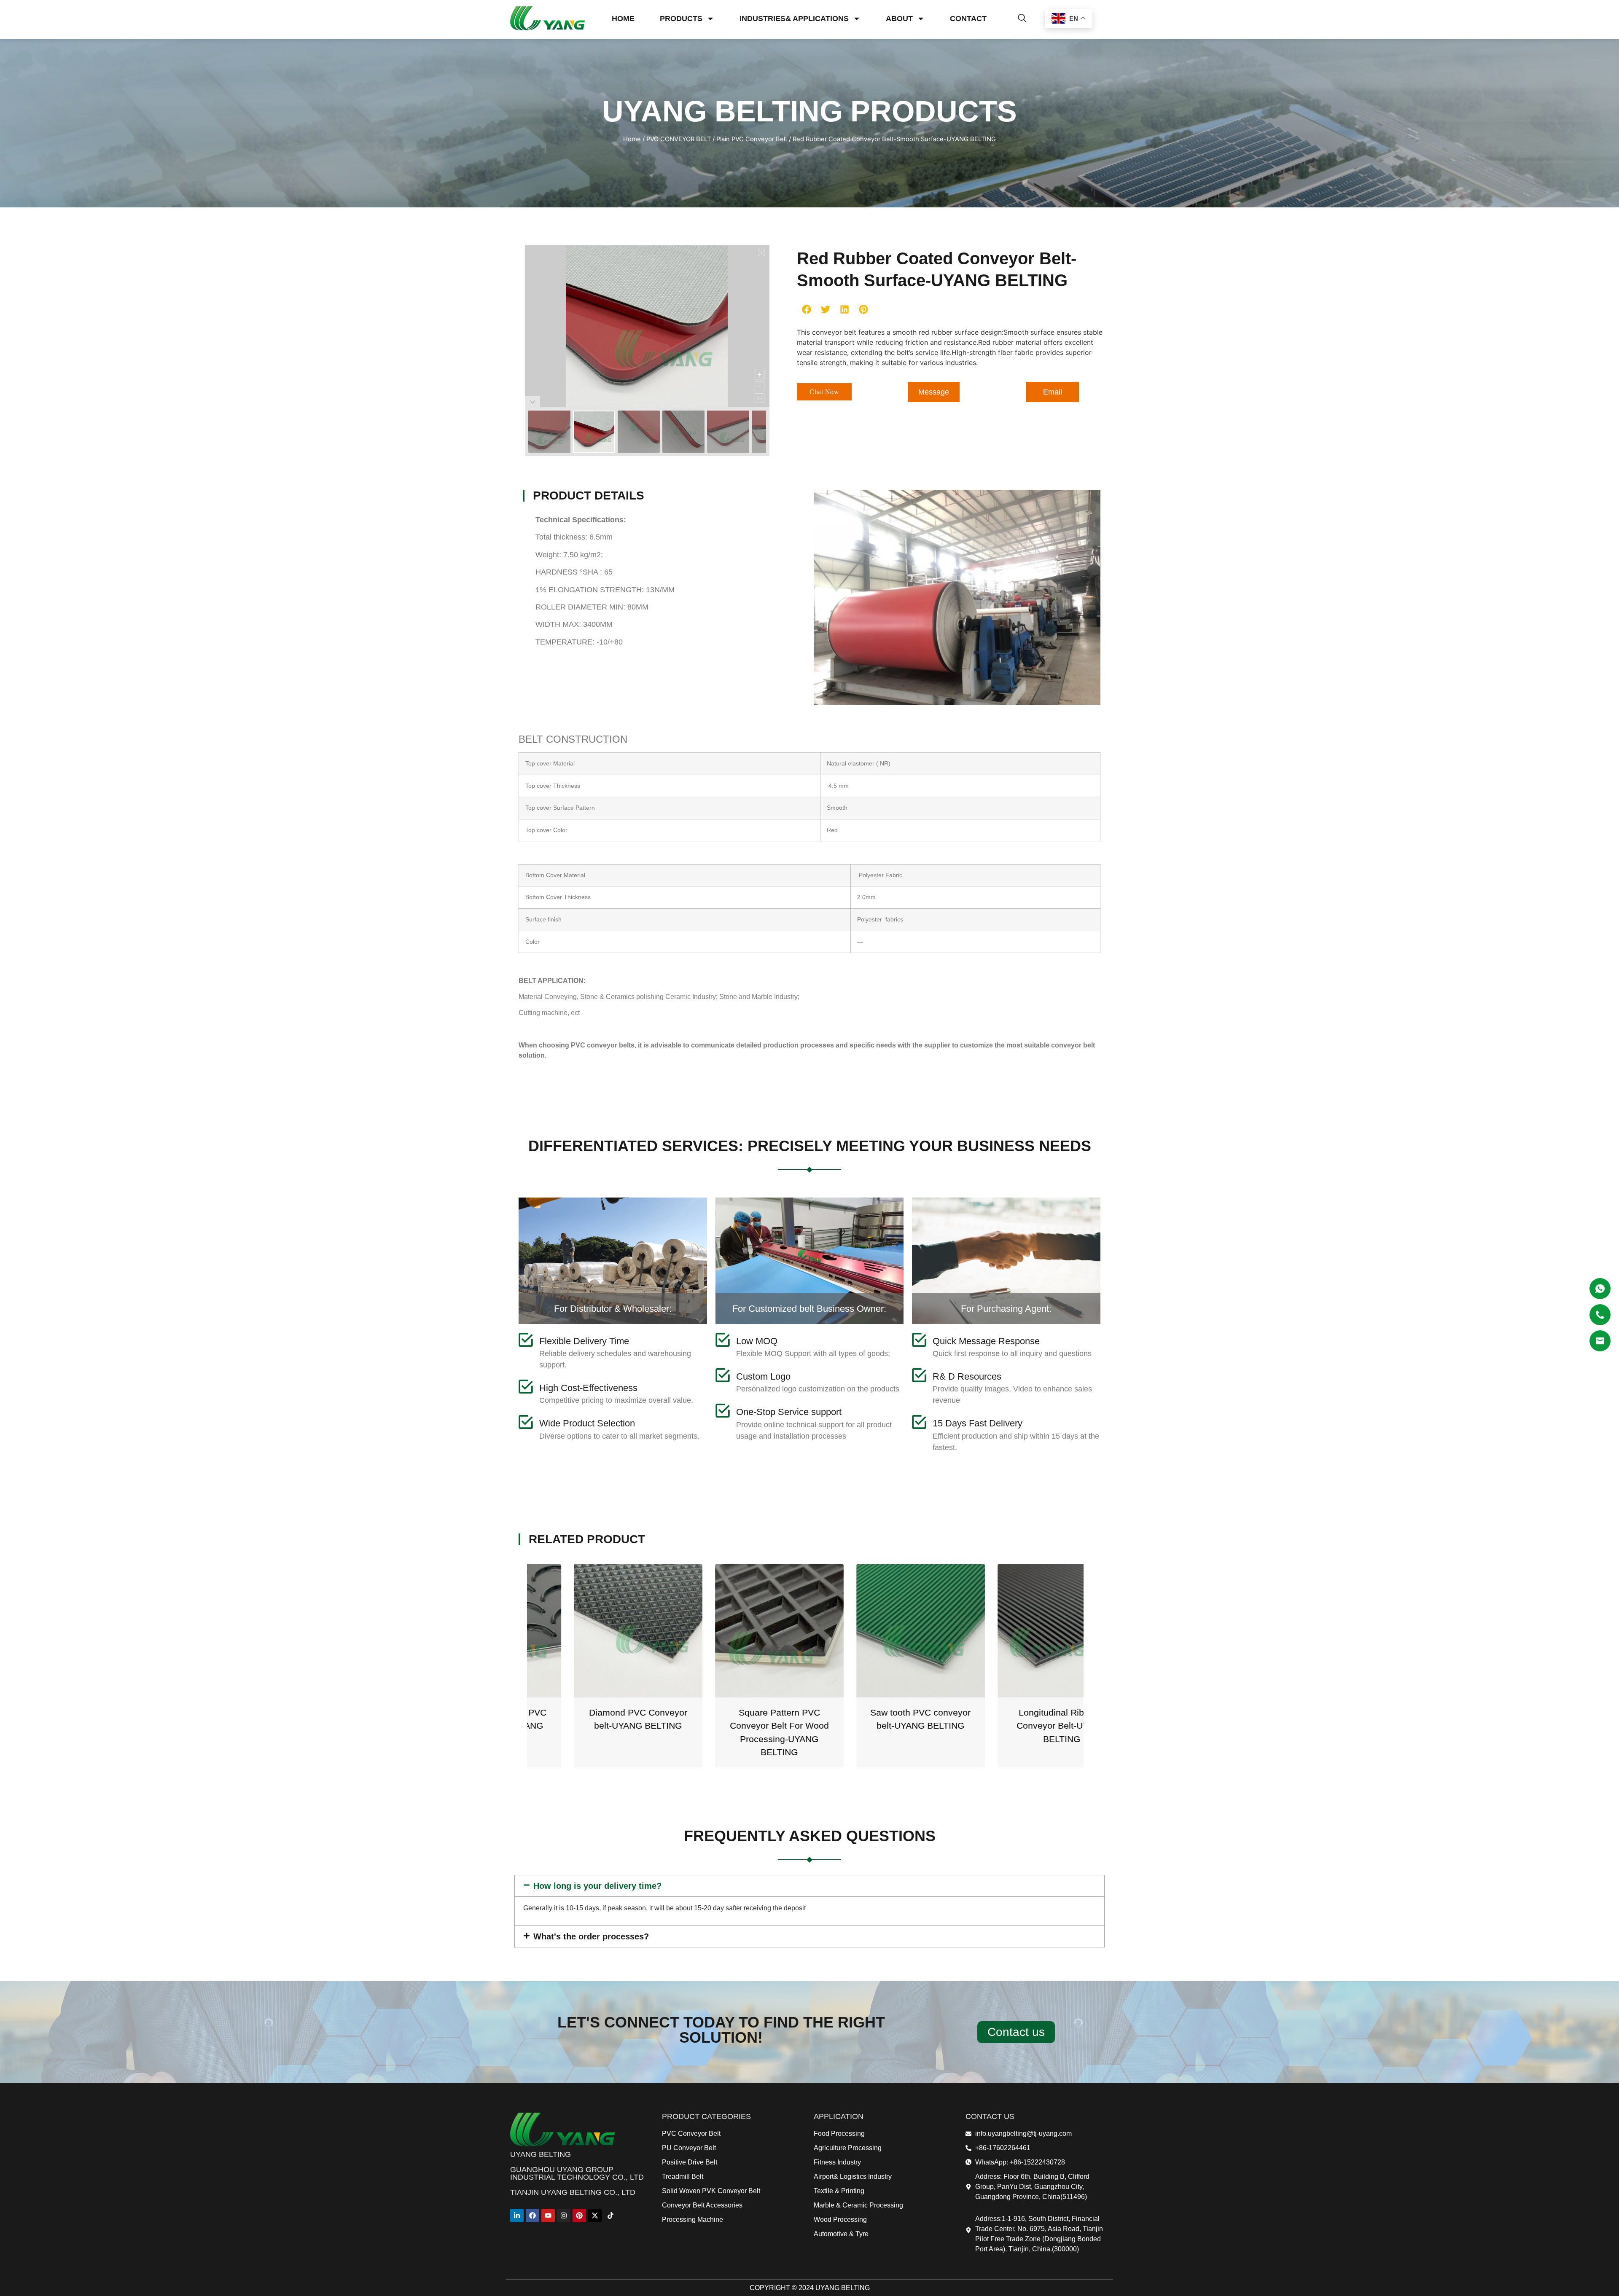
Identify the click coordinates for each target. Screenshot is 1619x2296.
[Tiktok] (610, 2215)
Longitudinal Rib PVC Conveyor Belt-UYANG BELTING (876, 1726)
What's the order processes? (591, 1936)
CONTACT (968, 19)
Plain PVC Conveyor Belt (752, 139)
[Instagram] (564, 2215)
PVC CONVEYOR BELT (679, 139)
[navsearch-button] (1022, 19)
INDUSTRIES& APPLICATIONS (794, 19)
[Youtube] (548, 2215)
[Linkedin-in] (517, 2215)
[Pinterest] (579, 2215)
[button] (806, 309)
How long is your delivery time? (597, 1886)
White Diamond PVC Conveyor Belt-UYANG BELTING (1017, 1726)
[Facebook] (532, 2215)
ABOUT (899, 19)
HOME (623, 19)
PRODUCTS (681, 19)
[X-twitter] (595, 2215)
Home (632, 139)
